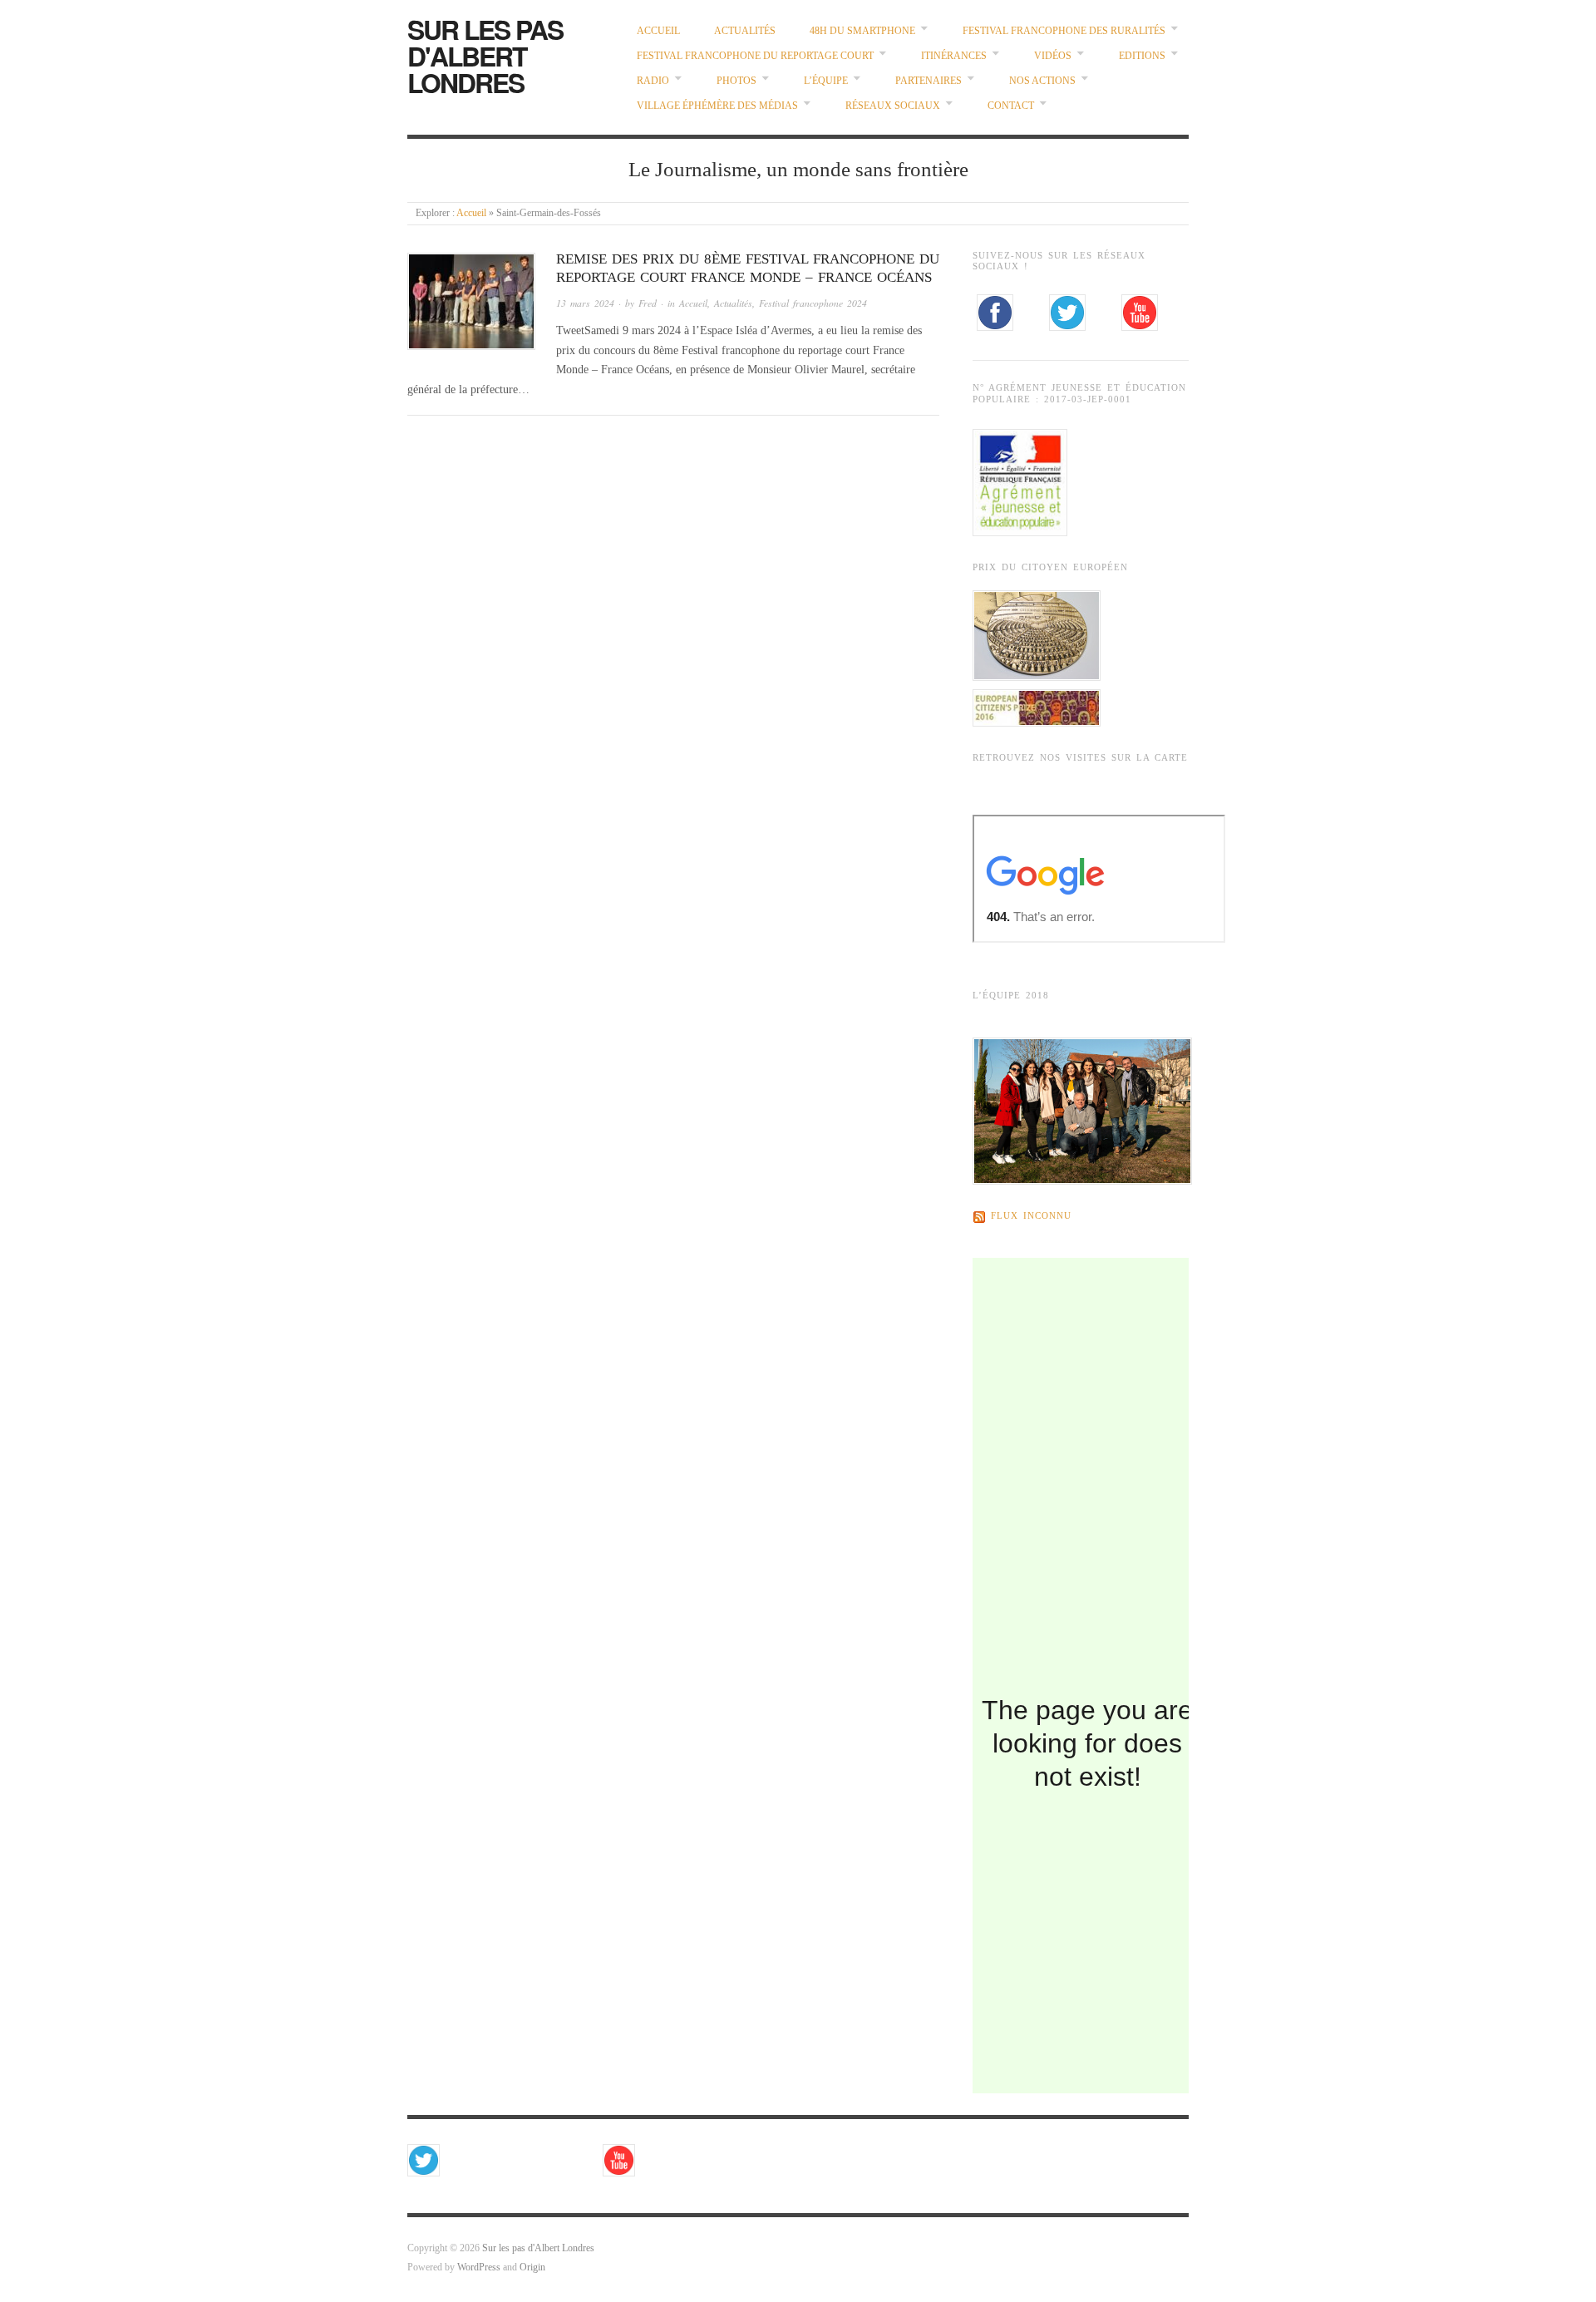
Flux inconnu (1031, 1217)
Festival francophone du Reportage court (755, 56)
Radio (653, 81)
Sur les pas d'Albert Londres (485, 56)
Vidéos (1053, 56)
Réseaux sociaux (893, 106)
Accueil (658, 31)
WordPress (479, 2267)
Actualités (745, 31)
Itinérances (954, 56)
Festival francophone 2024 (813, 303)
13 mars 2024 (585, 303)
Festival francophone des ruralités (1064, 31)
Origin (532, 2267)
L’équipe (826, 81)
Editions (1142, 56)
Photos (736, 81)
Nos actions (1042, 81)
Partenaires (929, 81)
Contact (1011, 106)
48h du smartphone (862, 31)
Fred (648, 303)
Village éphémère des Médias (717, 106)
